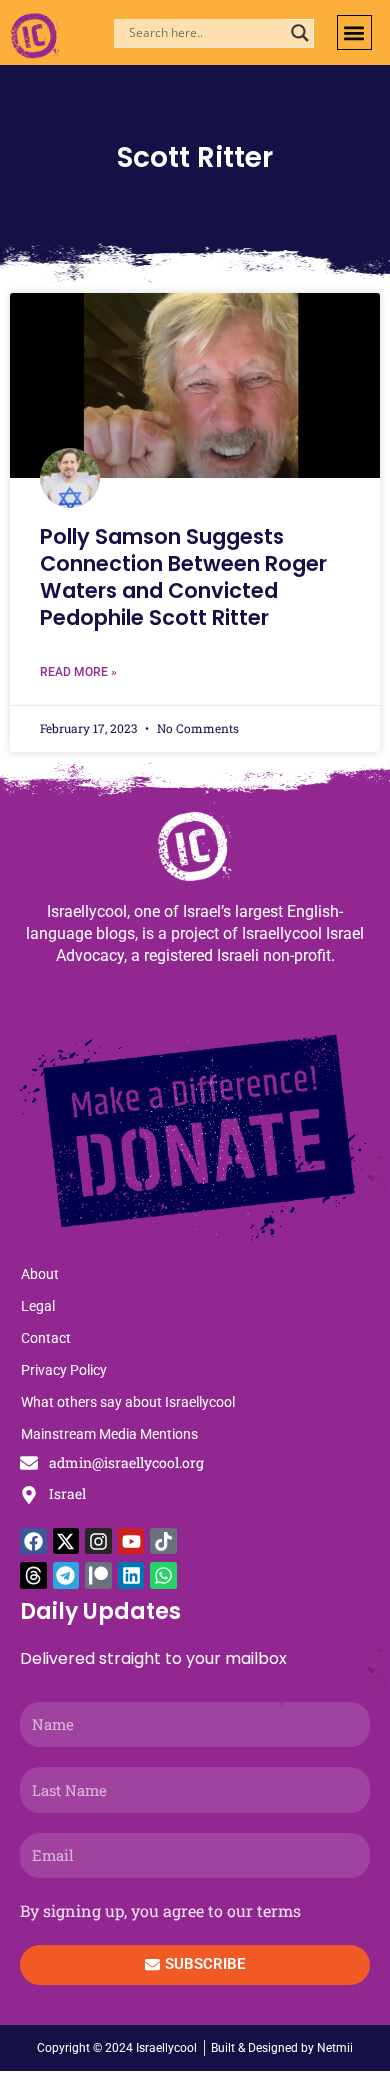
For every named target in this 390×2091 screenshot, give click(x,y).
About (40, 1274)
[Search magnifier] (300, 33)
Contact (46, 1338)
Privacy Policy (64, 1370)
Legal (38, 1306)
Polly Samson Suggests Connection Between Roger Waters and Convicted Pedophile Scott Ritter (183, 577)
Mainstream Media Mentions (109, 1434)
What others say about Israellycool (128, 1402)
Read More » (78, 672)
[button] (354, 32)
